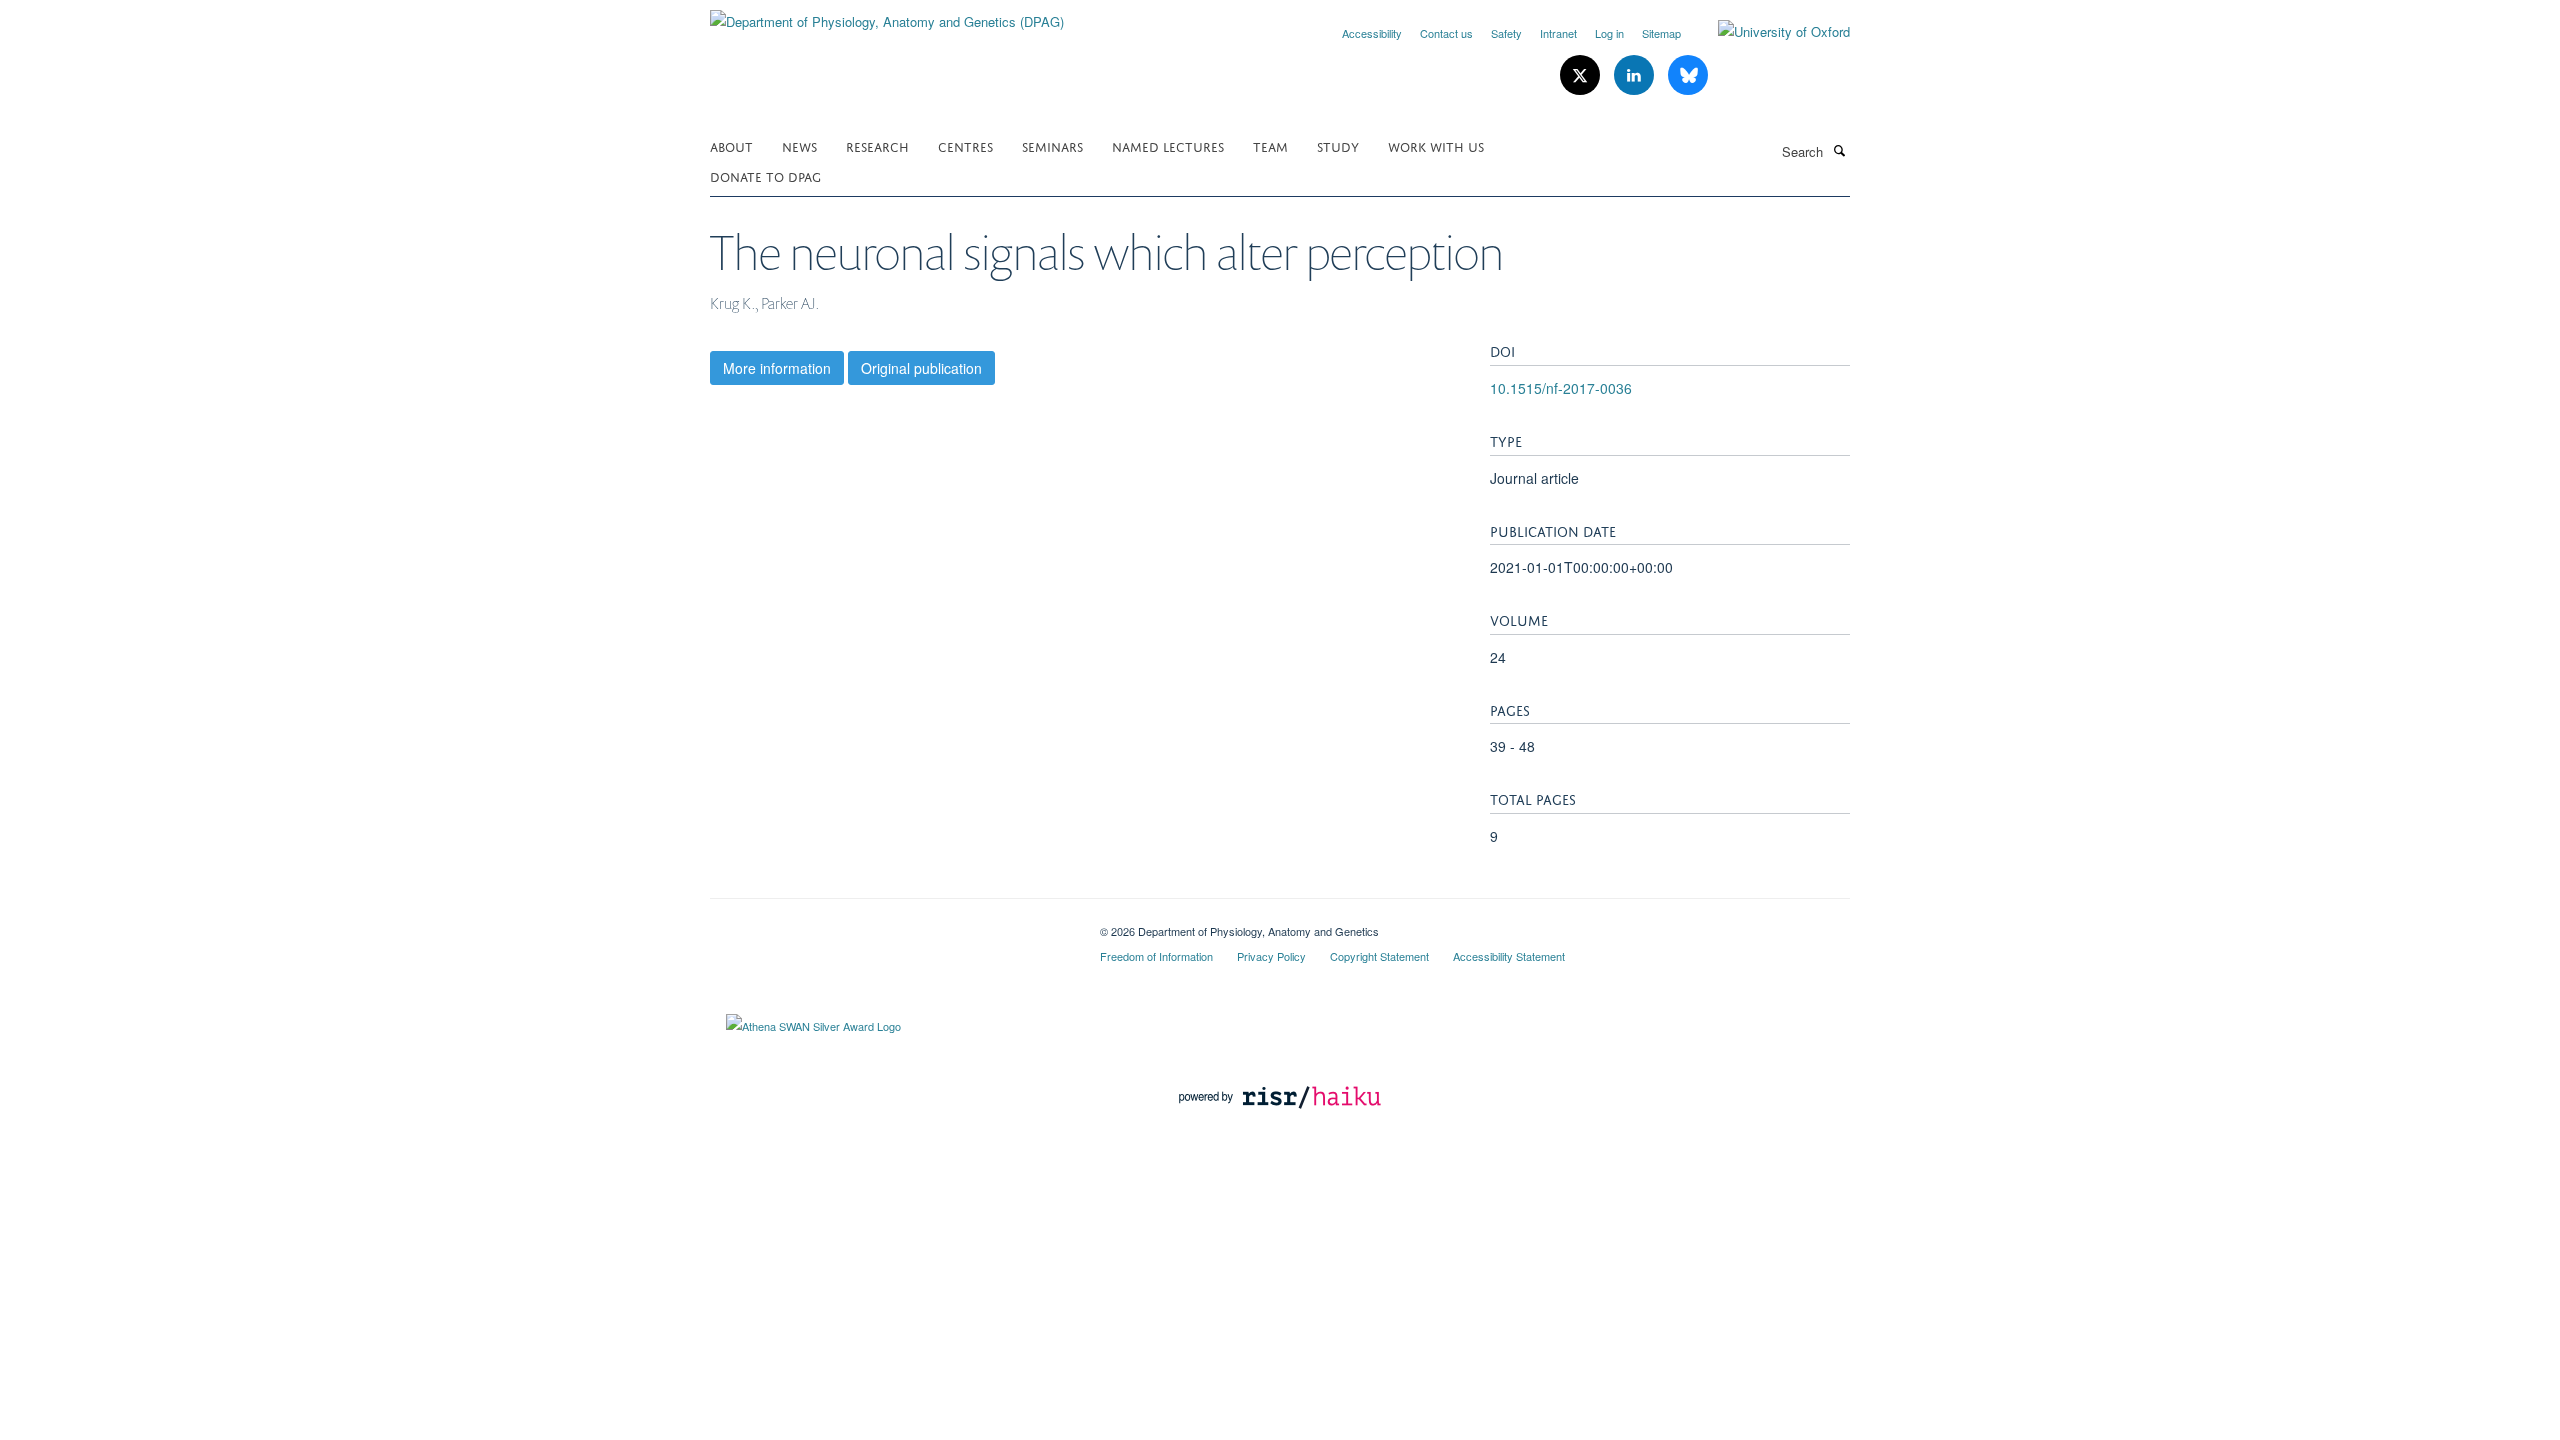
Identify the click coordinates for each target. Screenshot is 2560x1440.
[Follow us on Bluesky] (1688, 75)
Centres (965, 145)
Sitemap (1661, 33)
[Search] (1839, 150)
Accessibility (1372, 33)
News (799, 145)
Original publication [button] (921, 368)
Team (1270, 145)
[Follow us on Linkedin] (1636, 75)
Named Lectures (1168, 145)
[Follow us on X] (1582, 75)
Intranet (1558, 33)
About (731, 145)
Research (877, 145)
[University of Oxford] (1769, 32)
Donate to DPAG (765, 175)
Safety (1506, 33)
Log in (1609, 33)
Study (1338, 145)
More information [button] (777, 368)
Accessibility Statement (1509, 956)
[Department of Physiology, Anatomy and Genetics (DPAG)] (887, 14)
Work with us (1436, 145)
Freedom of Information (1156, 956)
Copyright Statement (1379, 956)
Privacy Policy (1271, 956)
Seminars (1052, 145)
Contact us (1446, 33)
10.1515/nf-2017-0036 (1561, 388)
